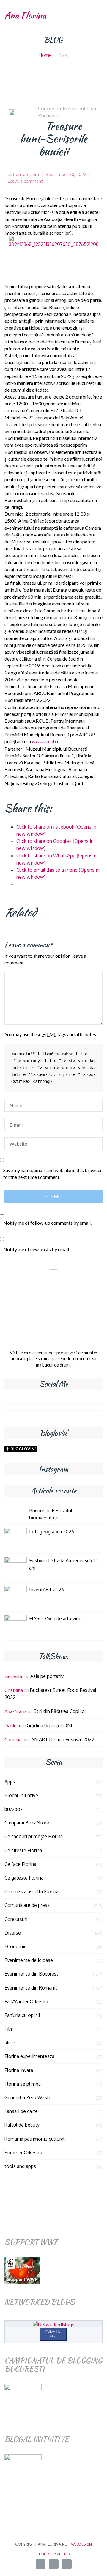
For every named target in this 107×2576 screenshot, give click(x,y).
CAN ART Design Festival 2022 (61, 1739)
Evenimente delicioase (29, 1960)
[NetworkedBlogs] (54, 2324)
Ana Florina (25, 15)
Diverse (13, 1933)
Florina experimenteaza (29, 2056)
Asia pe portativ (47, 1676)
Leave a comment (25, 181)
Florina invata (19, 2070)
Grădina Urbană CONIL (51, 1725)
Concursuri (49, 109)
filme (10, 2042)
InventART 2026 (47, 1590)
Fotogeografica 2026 (52, 1532)
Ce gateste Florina (24, 1878)
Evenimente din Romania (31, 1988)
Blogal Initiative (21, 1795)
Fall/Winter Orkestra (26, 2001)
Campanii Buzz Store (27, 1823)
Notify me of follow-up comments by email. (47, 1223)
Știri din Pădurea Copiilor (60, 1711)
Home (45, 55)
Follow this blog (53, 2334)
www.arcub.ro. (47, 741)
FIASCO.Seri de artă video (57, 1618)
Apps (10, 1782)
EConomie (16, 1946)
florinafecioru (26, 174)
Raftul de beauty (22, 2125)
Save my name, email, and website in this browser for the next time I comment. (53, 1174)
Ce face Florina (20, 1864)
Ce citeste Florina (23, 1850)
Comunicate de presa (27, 1905)
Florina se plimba (23, 2084)
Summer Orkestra (23, 2153)
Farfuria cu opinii (22, 2015)
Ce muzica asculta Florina (32, 1891)
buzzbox (14, 1809)
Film (9, 2029)
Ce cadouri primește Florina (34, 1836)
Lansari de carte (21, 2111)
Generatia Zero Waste (28, 2097)
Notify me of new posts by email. (37, 1249)
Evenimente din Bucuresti (32, 1974)
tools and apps (20, 2166)
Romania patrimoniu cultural (34, 2139)
